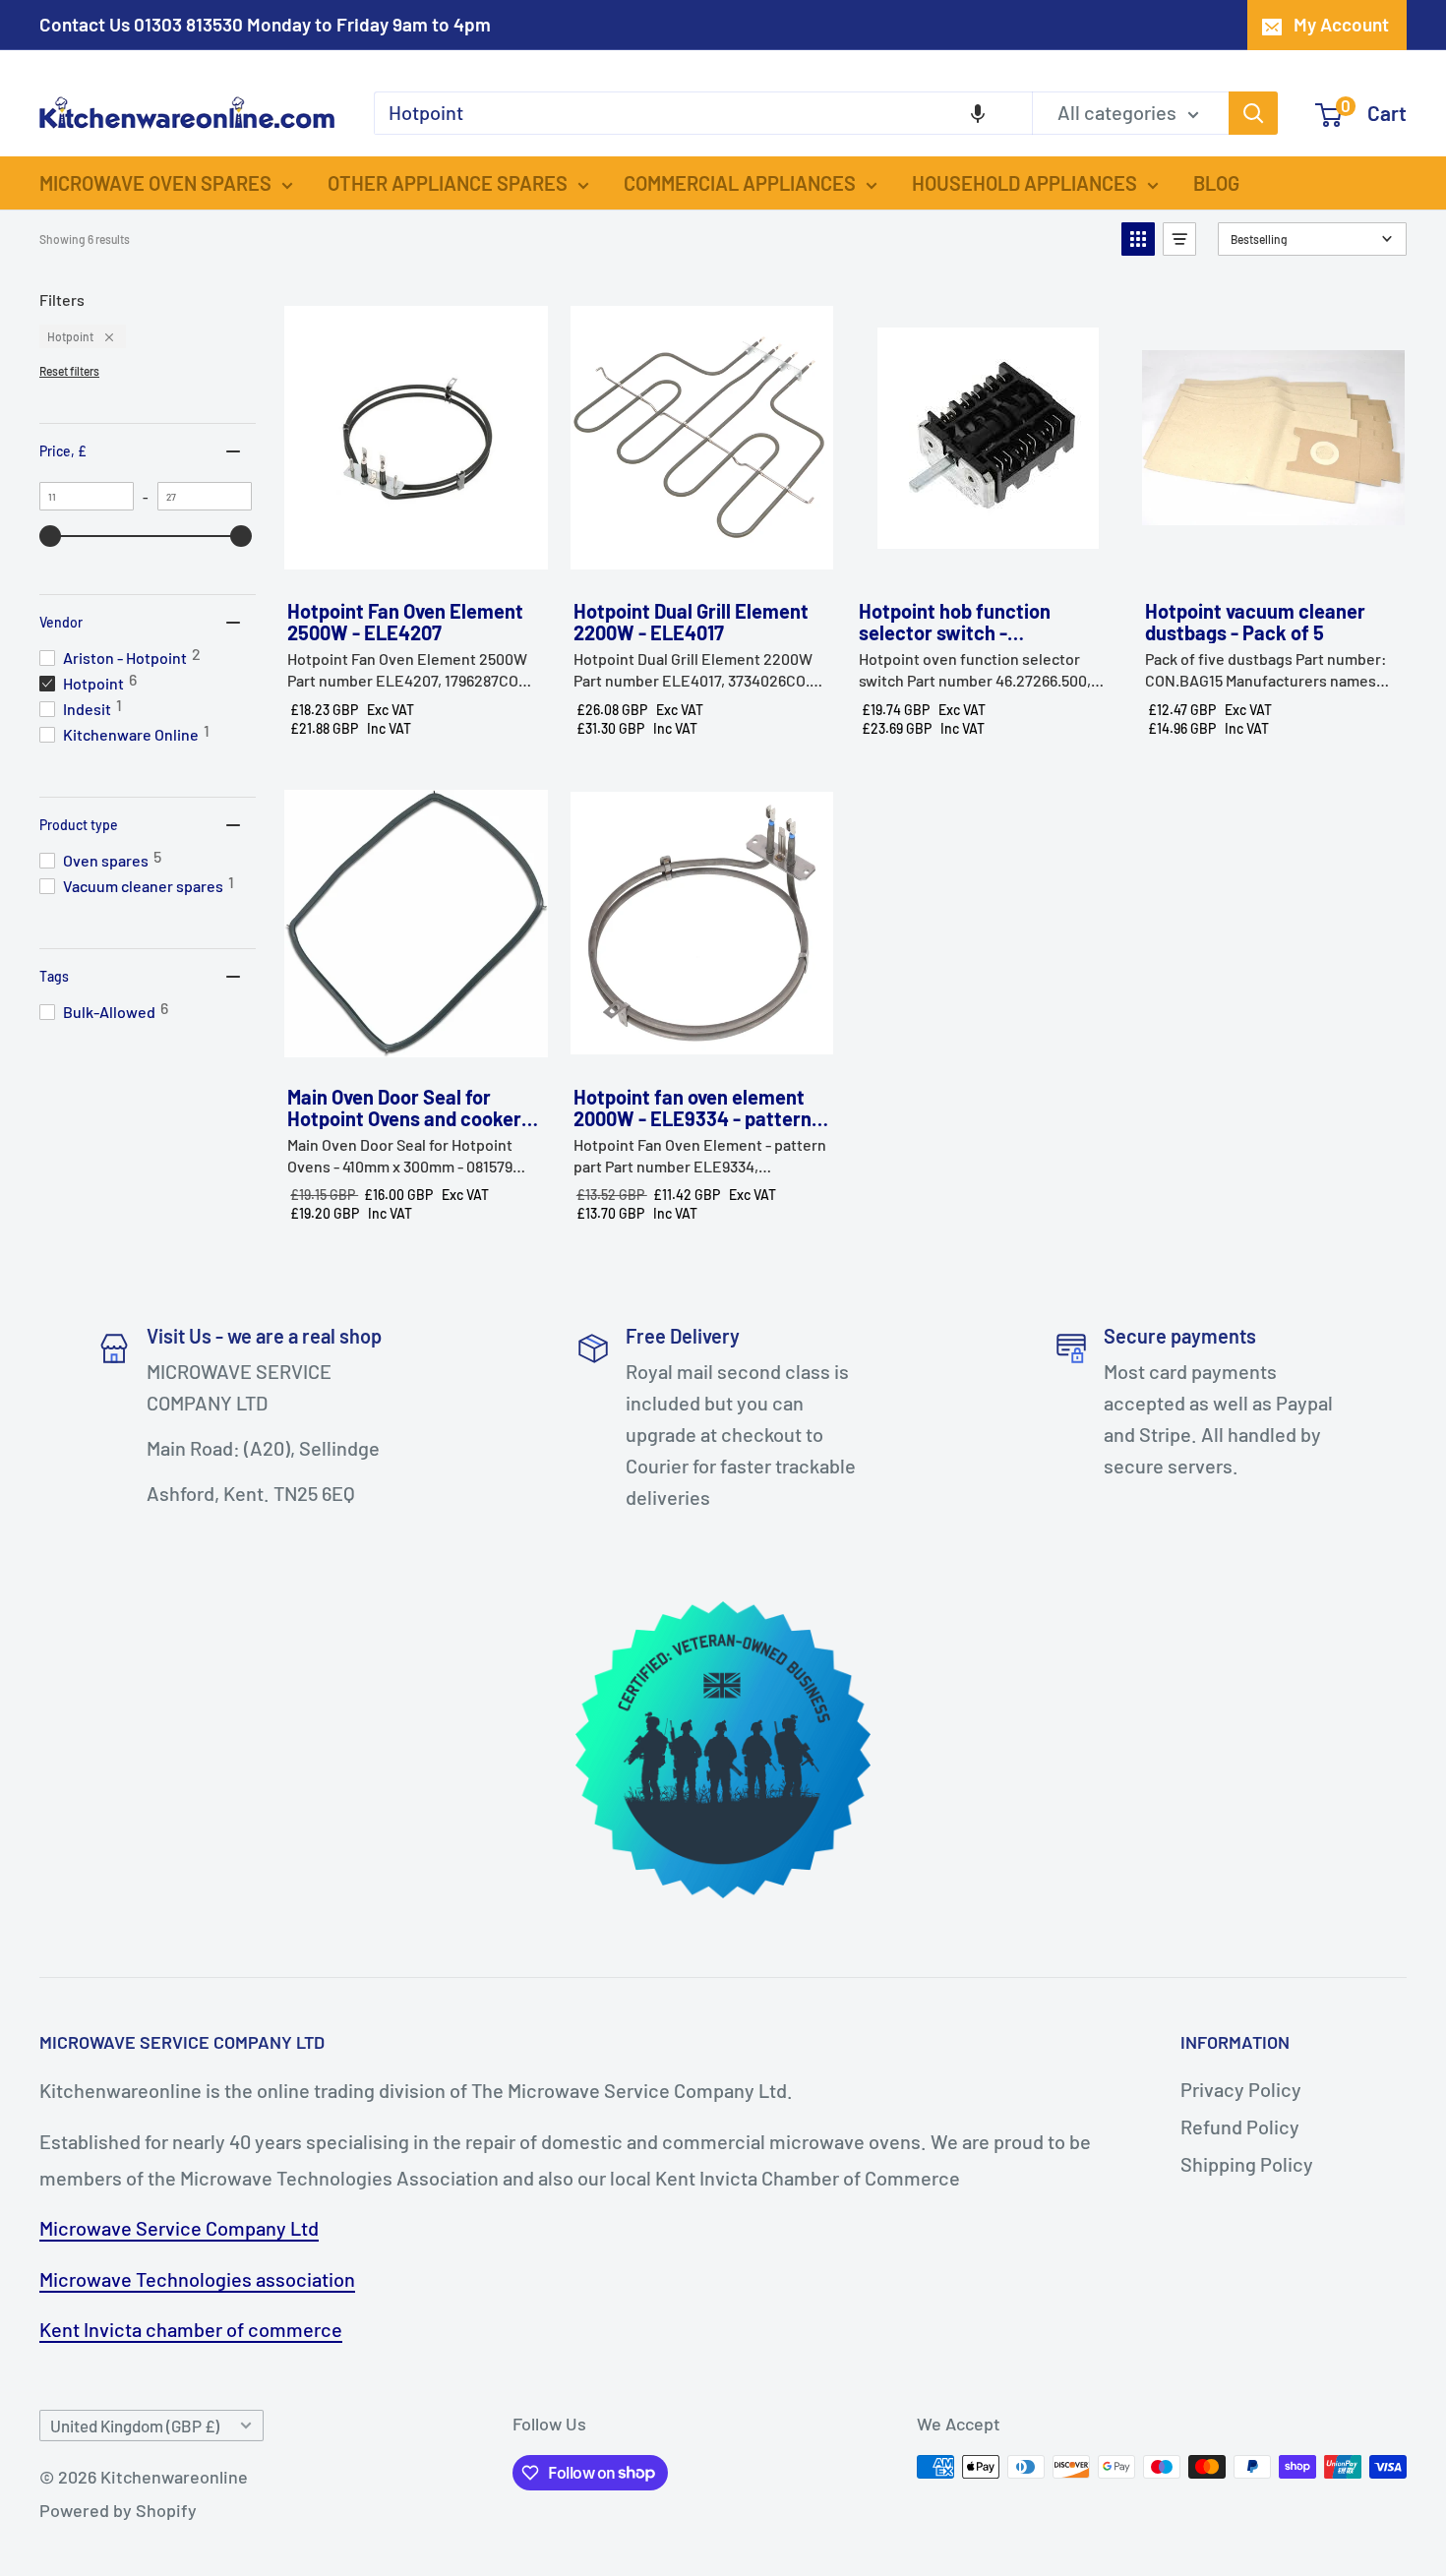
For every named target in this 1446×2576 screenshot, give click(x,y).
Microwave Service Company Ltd (179, 2228)
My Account (1341, 24)
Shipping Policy (1247, 2164)
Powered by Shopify (118, 2510)
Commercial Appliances (740, 183)
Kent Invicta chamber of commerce (191, 2329)
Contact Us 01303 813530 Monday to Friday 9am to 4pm (265, 24)
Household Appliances (1024, 183)
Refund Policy (1240, 2127)
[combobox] (703, 113)
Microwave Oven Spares (155, 183)
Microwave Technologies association (197, 2279)
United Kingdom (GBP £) (135, 2426)
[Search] (1253, 113)
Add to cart (415, 564)
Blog (1216, 183)
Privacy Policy (1241, 2089)
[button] (978, 113)
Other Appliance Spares (448, 183)
